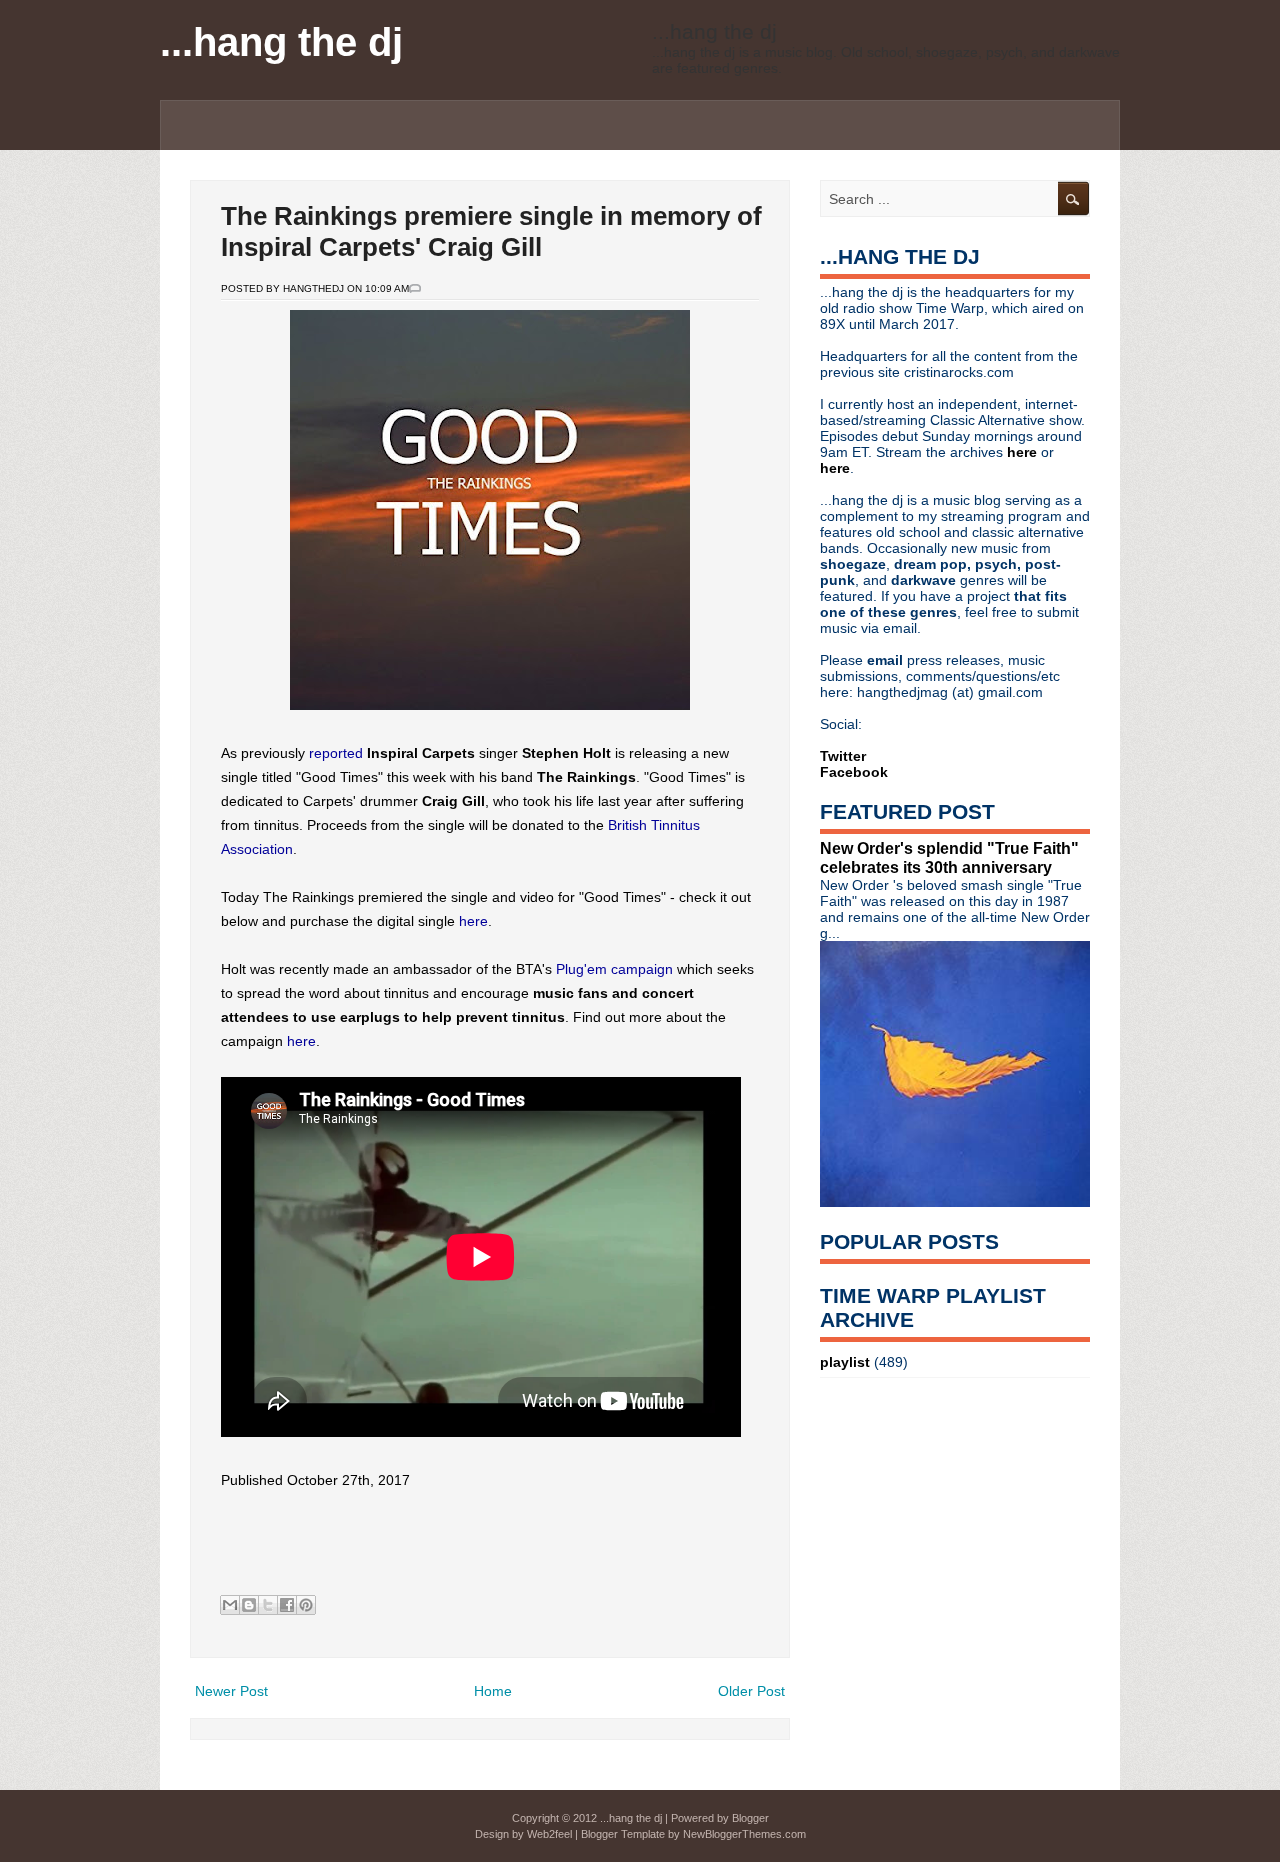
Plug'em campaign (614, 969)
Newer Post (231, 1691)
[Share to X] (268, 1605)
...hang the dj (281, 42)
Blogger (750, 1818)
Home (493, 1691)
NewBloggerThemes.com (744, 1834)
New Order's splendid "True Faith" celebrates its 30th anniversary (949, 857)
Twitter (843, 756)
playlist (845, 1362)
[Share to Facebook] (287, 1605)
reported (336, 753)
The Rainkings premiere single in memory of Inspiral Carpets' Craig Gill (491, 231)
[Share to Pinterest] (306, 1605)
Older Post (751, 1691)
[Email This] (230, 1605)
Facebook (854, 772)
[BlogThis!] (249, 1605)
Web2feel (549, 1834)
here (473, 921)
